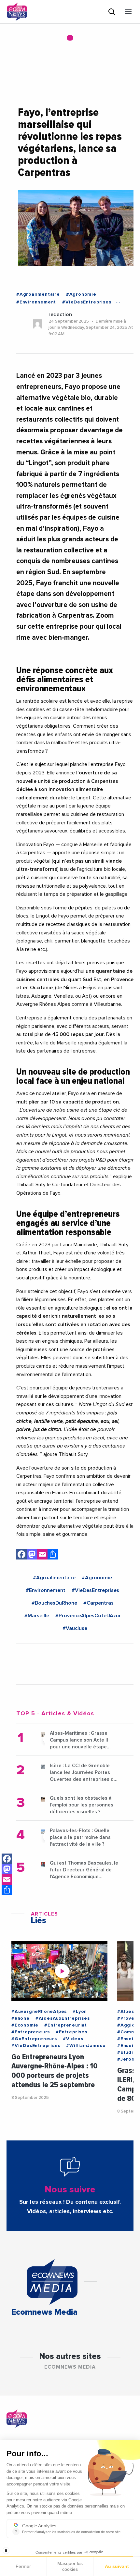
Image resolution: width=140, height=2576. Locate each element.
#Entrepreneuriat (66, 2025)
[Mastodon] (7, 1869)
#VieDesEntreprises (87, 302)
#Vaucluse (75, 1628)
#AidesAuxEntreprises (63, 2018)
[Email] (7, 1880)
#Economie (25, 2025)
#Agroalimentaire (38, 294)
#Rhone (21, 2018)
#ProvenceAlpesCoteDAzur (88, 1616)
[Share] (7, 1890)
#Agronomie (81, 294)
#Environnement (36, 302)
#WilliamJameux (86, 2046)
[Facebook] (7, 1859)
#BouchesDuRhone (54, 1603)
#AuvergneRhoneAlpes (39, 2012)
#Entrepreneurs (31, 2032)
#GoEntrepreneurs (34, 2039)
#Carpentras (98, 1603)
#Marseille (37, 1616)
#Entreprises (71, 2032)
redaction (60, 314)
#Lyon (80, 2012)
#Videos (73, 2039)
